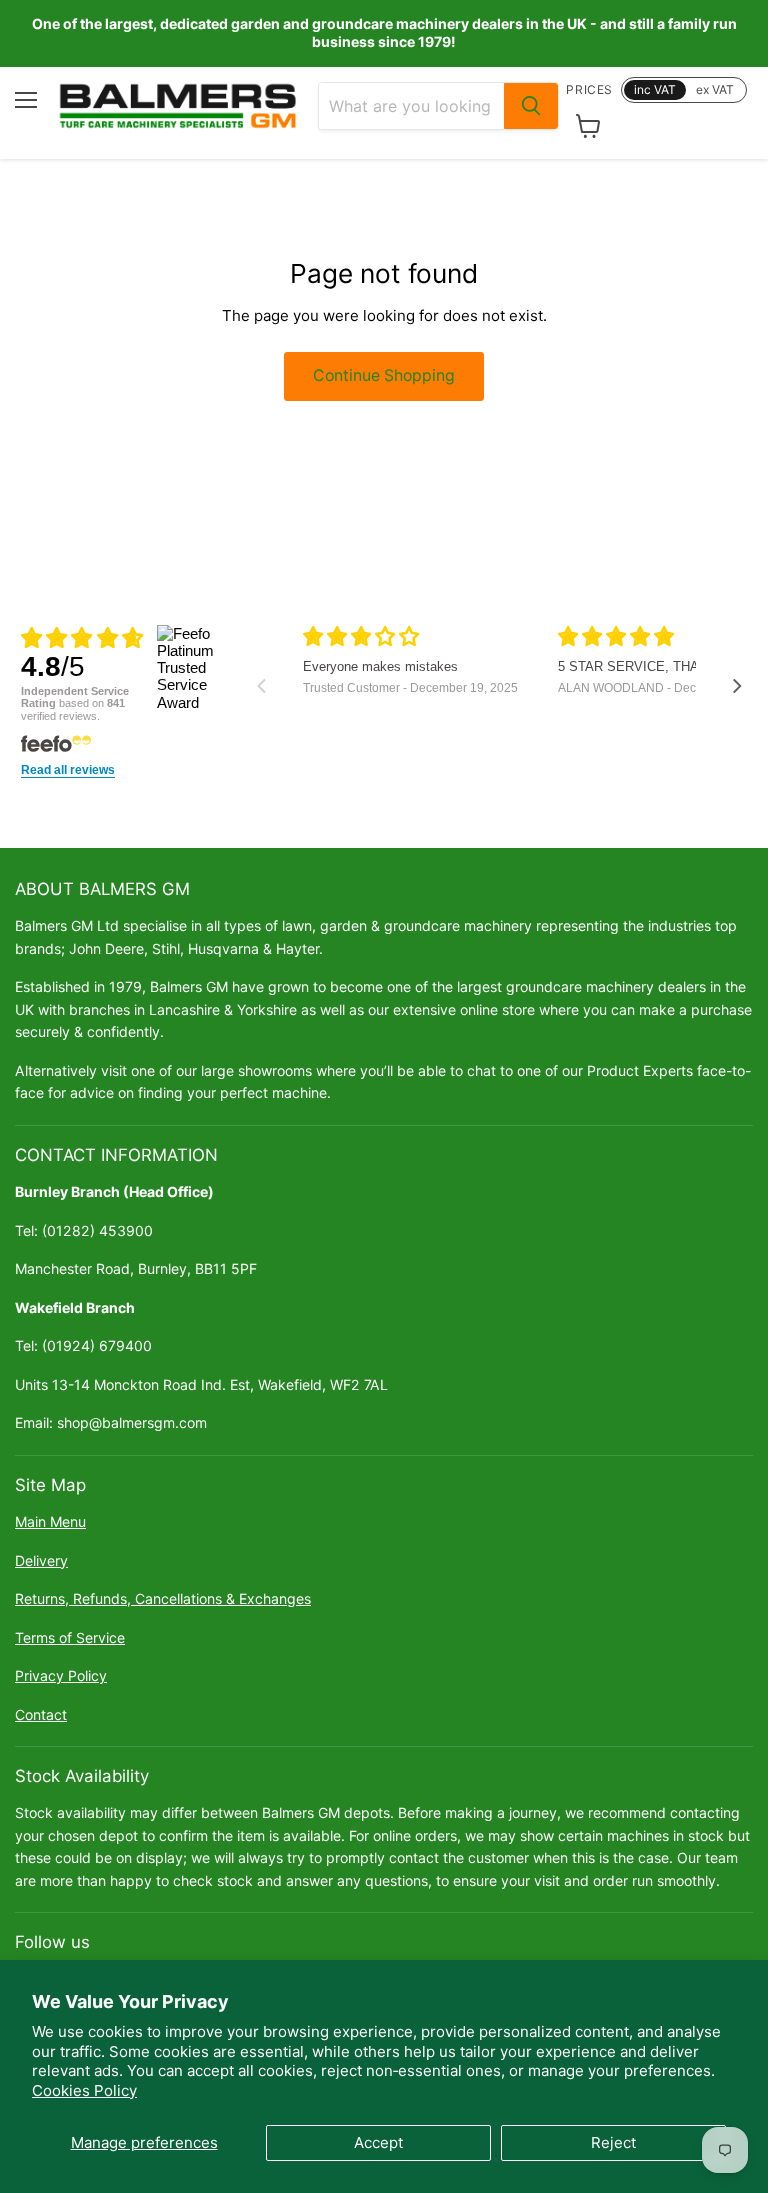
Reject (613, 2142)
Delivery (41, 1560)
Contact (41, 1714)
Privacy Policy (61, 1675)
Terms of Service (70, 1637)
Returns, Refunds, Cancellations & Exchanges (163, 1598)
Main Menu (50, 1521)
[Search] (531, 106)
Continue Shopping (384, 375)
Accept (378, 2142)
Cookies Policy (84, 2090)
